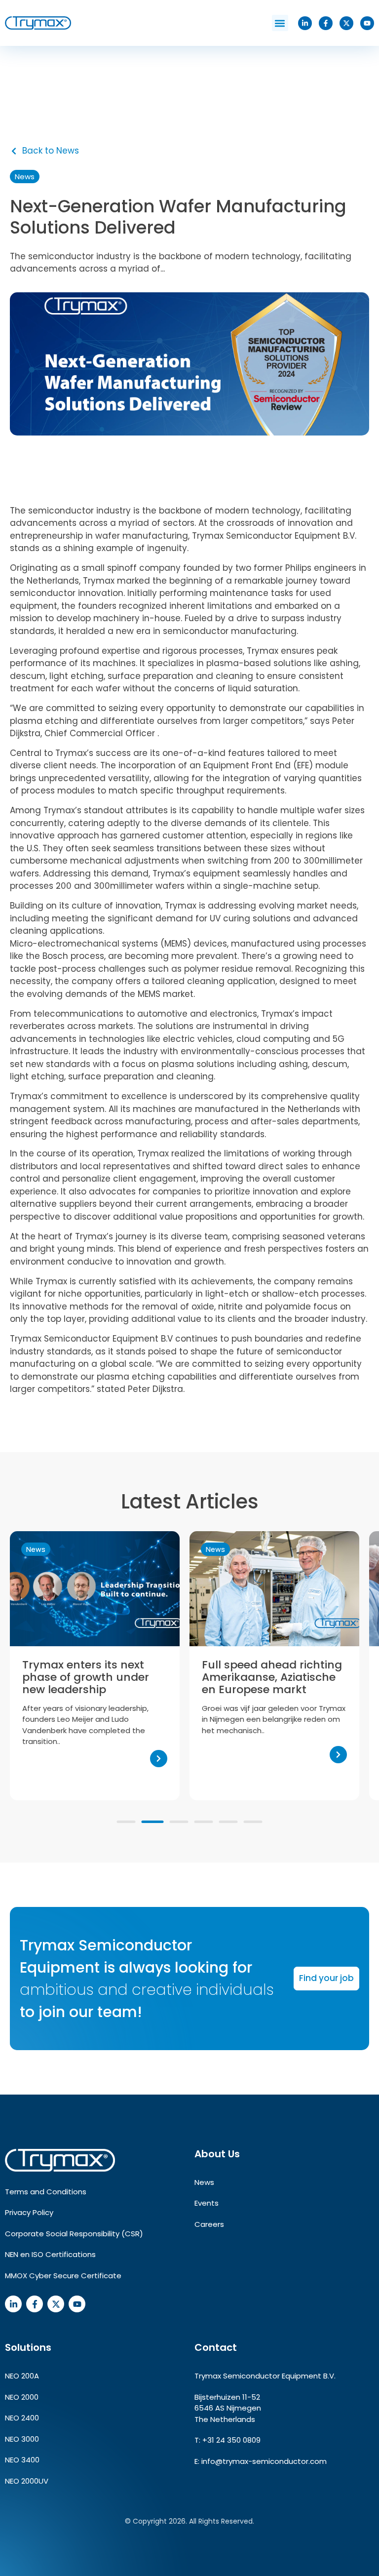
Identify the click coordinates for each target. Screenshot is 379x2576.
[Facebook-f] (326, 23)
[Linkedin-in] (305, 23)
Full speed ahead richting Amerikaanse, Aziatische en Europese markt (272, 1677)
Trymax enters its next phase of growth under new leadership (86, 1677)
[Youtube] (367, 23)
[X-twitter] (346, 23)
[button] (280, 23)
